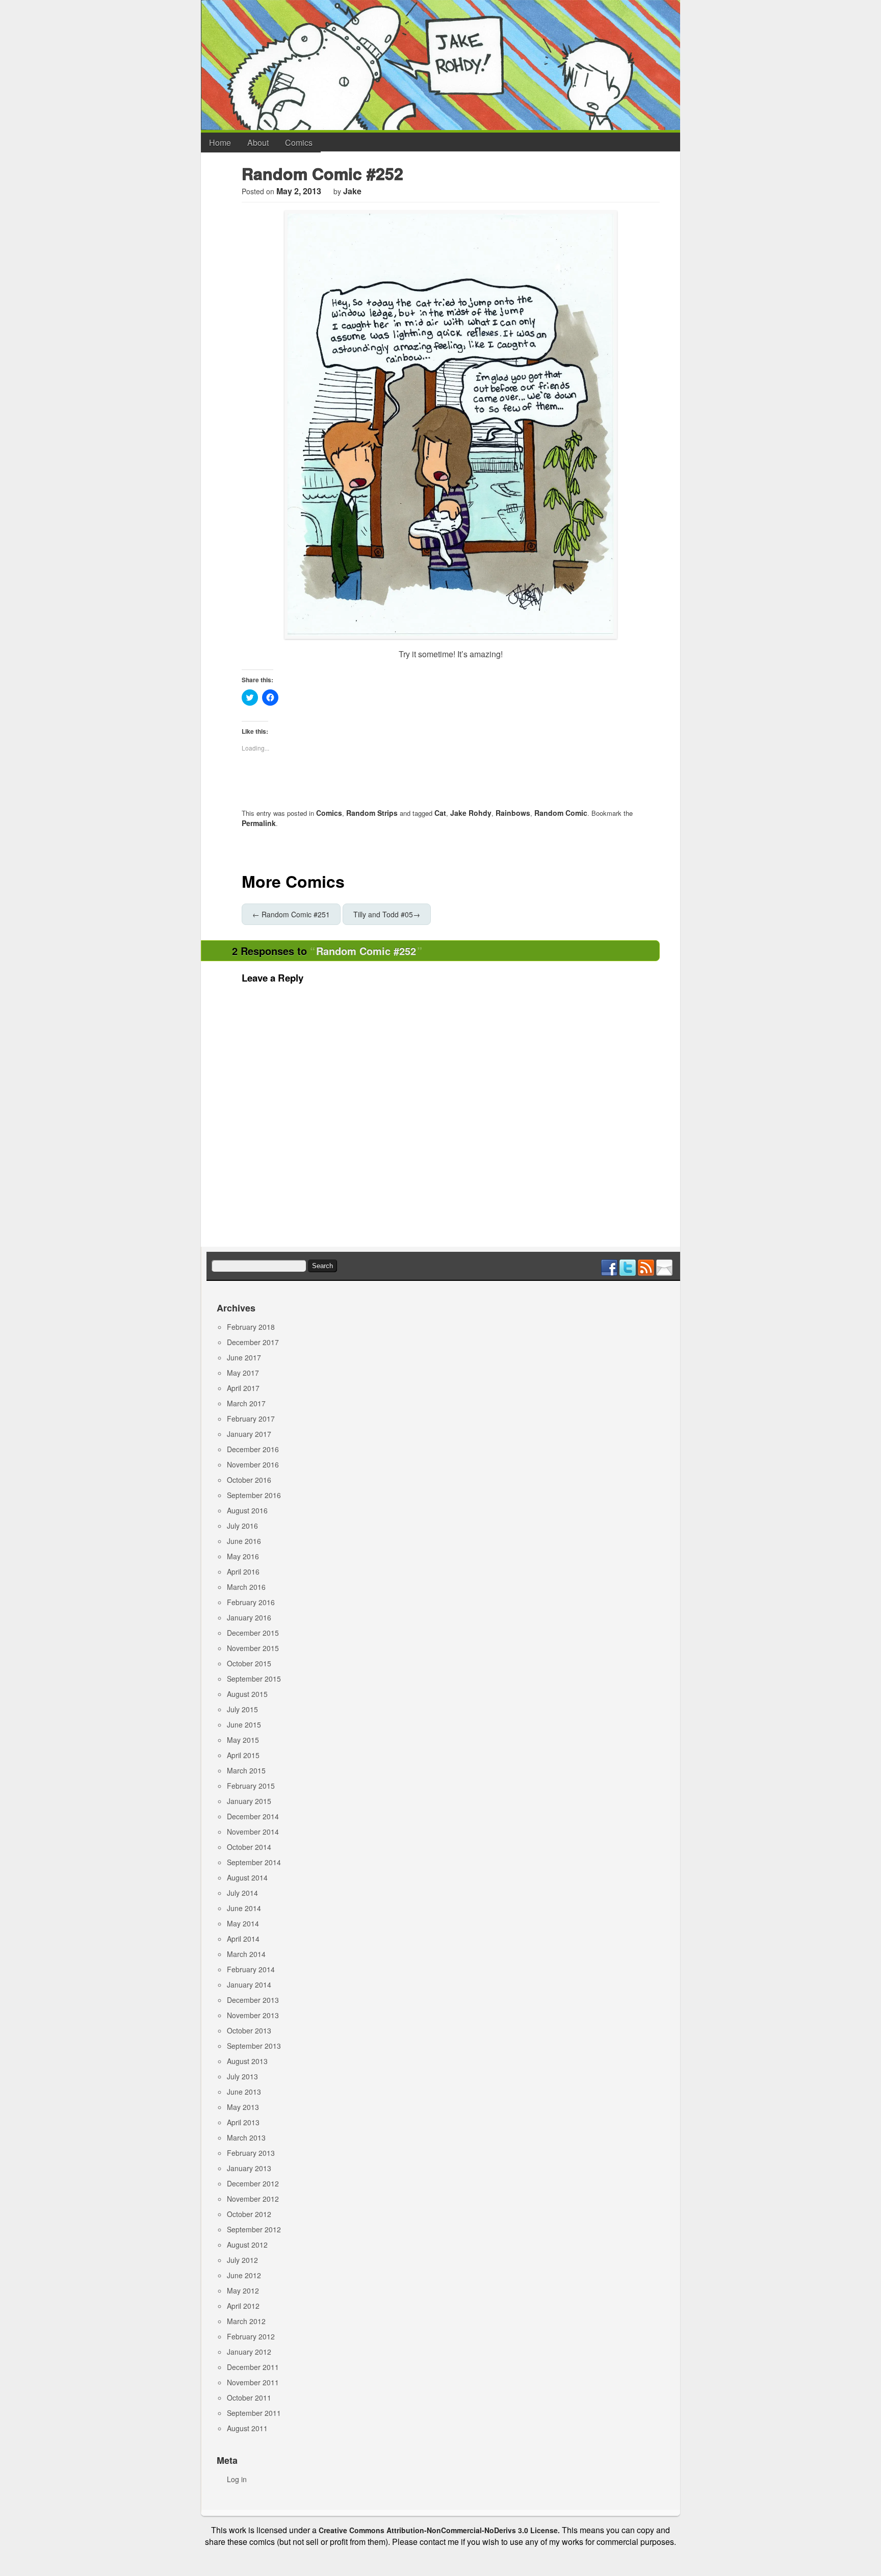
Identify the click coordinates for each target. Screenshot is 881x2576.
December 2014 (253, 1816)
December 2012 (253, 2183)
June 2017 (244, 1357)
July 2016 (242, 1526)
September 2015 (254, 1679)
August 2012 (247, 2245)
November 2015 (253, 1648)
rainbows (513, 813)
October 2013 (249, 2030)
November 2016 (253, 1464)
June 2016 (244, 1541)
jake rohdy (471, 813)
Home (220, 143)
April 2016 (243, 1572)
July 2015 (242, 1709)
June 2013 (244, 2092)
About (258, 143)
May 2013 (243, 2107)
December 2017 (253, 1342)
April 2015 (243, 1755)
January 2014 (249, 1985)
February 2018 (251, 1327)
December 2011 (253, 2367)
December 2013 (253, 2000)
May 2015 (243, 1740)
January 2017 (249, 1434)
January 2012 (249, 2352)
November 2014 (253, 1832)
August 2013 (247, 2061)
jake (352, 191)
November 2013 (253, 2015)
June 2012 (244, 2275)
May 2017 (243, 1373)
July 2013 (242, 2076)
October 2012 (249, 2214)
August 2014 (247, 1877)
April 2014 (243, 1939)
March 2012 (246, 2321)
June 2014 (244, 1908)
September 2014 (254, 1862)
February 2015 (251, 1786)
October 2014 (249, 1847)
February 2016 (251, 1602)
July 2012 (242, 2260)
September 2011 (254, 2413)
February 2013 (251, 2153)
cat (440, 813)
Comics (299, 143)
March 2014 (246, 1954)
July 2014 (242, 1893)
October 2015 (249, 1663)
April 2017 (243, 1388)
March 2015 (246, 1770)
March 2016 (246, 1587)
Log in (237, 2479)
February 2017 (251, 1419)
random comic (561, 813)
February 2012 (251, 2336)
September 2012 (254, 2229)
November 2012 (253, 2199)
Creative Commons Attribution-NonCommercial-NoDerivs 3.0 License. (439, 2530)
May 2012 (243, 2290)
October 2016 (249, 1480)
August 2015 (247, 1694)
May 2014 (243, 1923)
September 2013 (254, 2046)
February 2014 (251, 1969)
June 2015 (244, 1724)
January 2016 (249, 1617)
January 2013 (249, 2168)
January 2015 (249, 1801)
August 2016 (247, 1510)
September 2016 (254, 1495)
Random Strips (372, 813)
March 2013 (246, 2137)
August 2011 (247, 2428)
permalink (259, 823)
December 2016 (253, 1449)
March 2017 (246, 1403)
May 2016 (243, 1556)
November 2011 (253, 2382)
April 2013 (243, 2122)
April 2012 (243, 2306)
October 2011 (249, 2398)
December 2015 (253, 1633)
